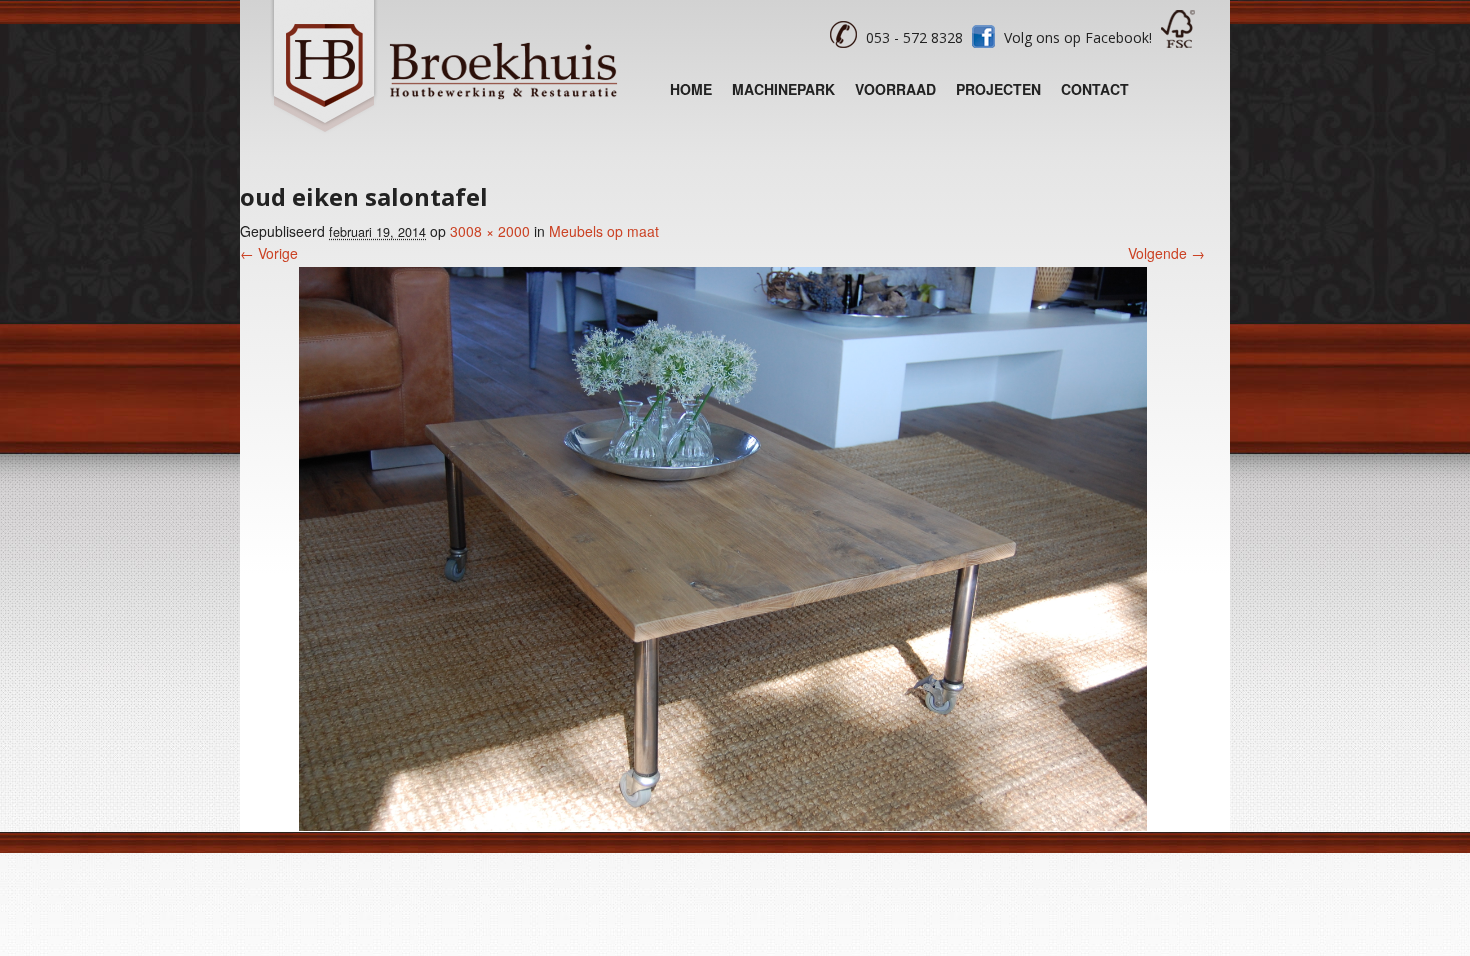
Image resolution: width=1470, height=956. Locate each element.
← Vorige (269, 253)
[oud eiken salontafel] (723, 825)
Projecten (998, 89)
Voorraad (895, 89)
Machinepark (783, 89)
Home (691, 89)
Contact (1095, 89)
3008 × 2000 (490, 231)
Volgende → (1166, 253)
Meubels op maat (604, 231)
